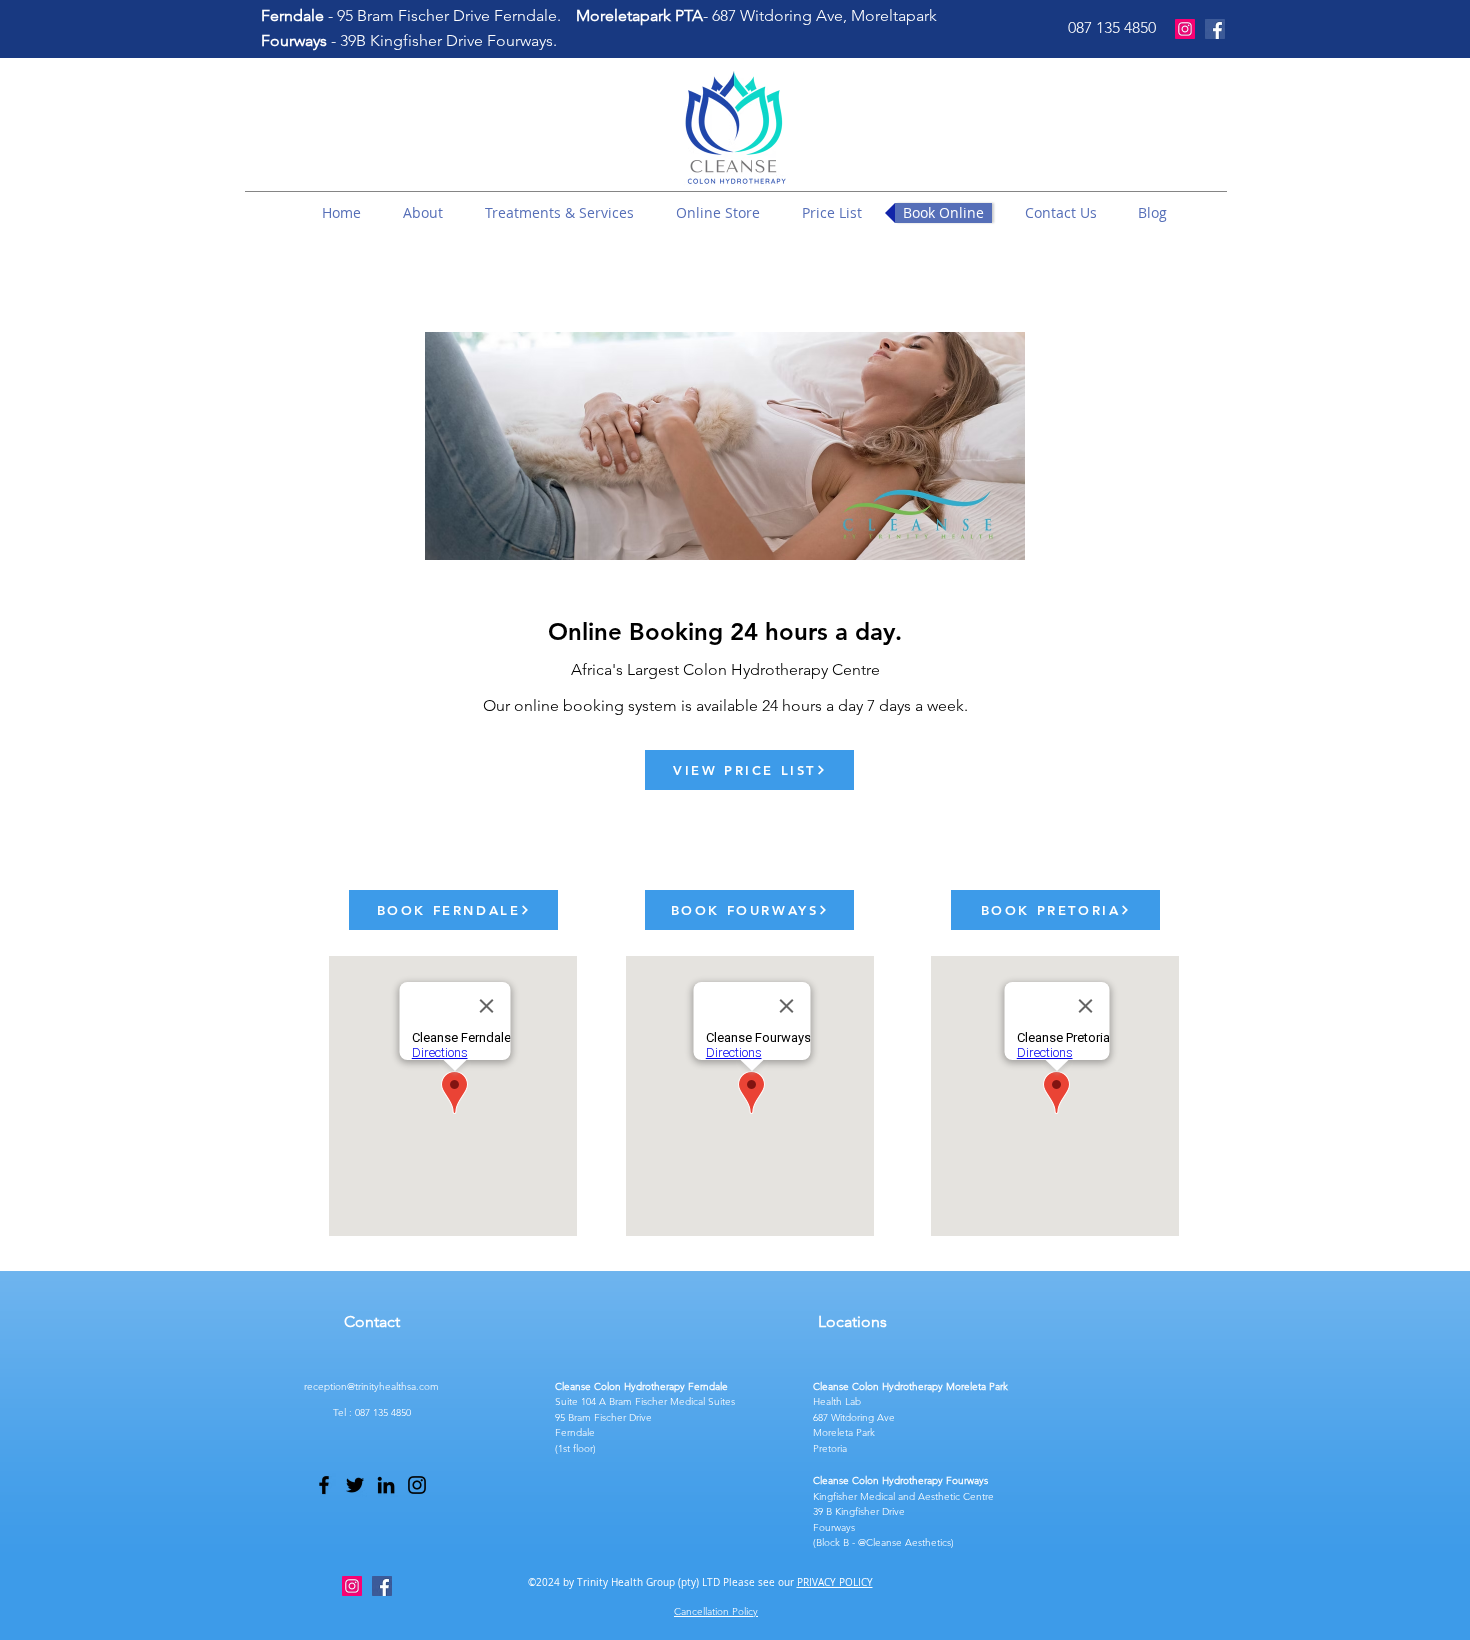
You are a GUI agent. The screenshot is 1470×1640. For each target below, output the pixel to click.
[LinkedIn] (386, 1485)
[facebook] (1215, 29)
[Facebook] (324, 1485)
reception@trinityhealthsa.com (371, 1386)
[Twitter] (355, 1485)
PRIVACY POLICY (835, 1582)
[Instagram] (1185, 29)
